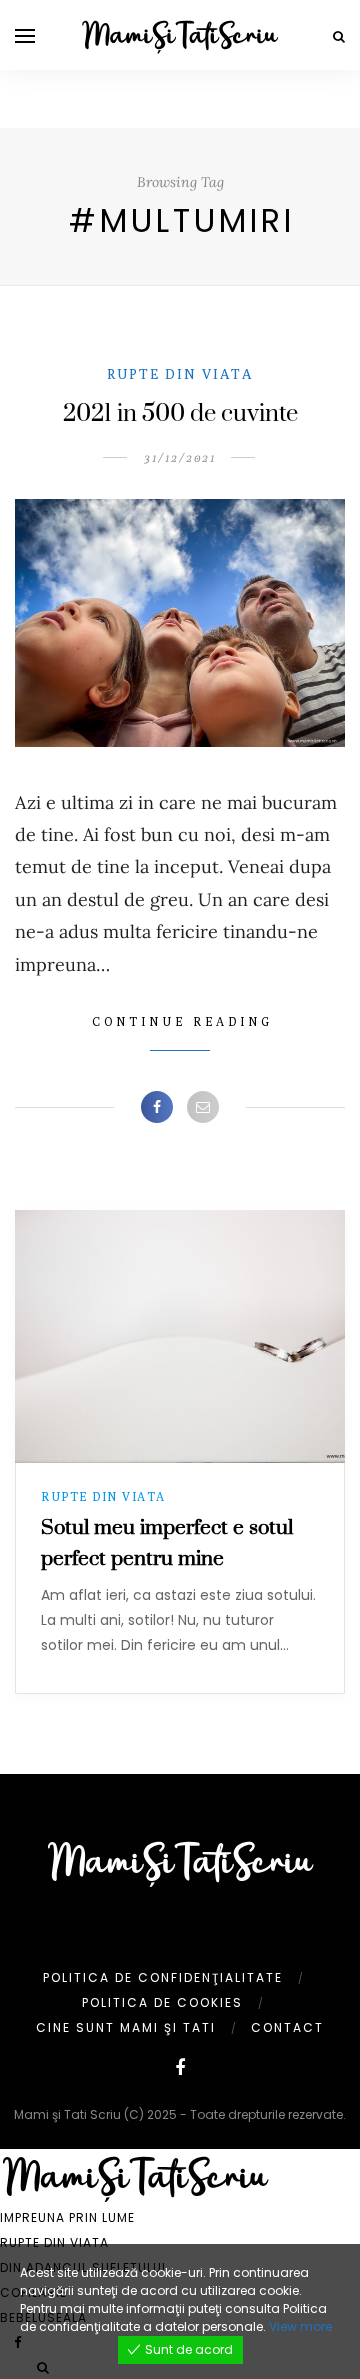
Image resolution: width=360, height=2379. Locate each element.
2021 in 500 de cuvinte (180, 414)
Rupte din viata (180, 374)
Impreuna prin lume (67, 2217)
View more (300, 2326)
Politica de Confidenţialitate (163, 1977)
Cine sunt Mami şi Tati (126, 2027)
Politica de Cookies (162, 2002)
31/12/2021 (180, 457)
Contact (287, 2027)
